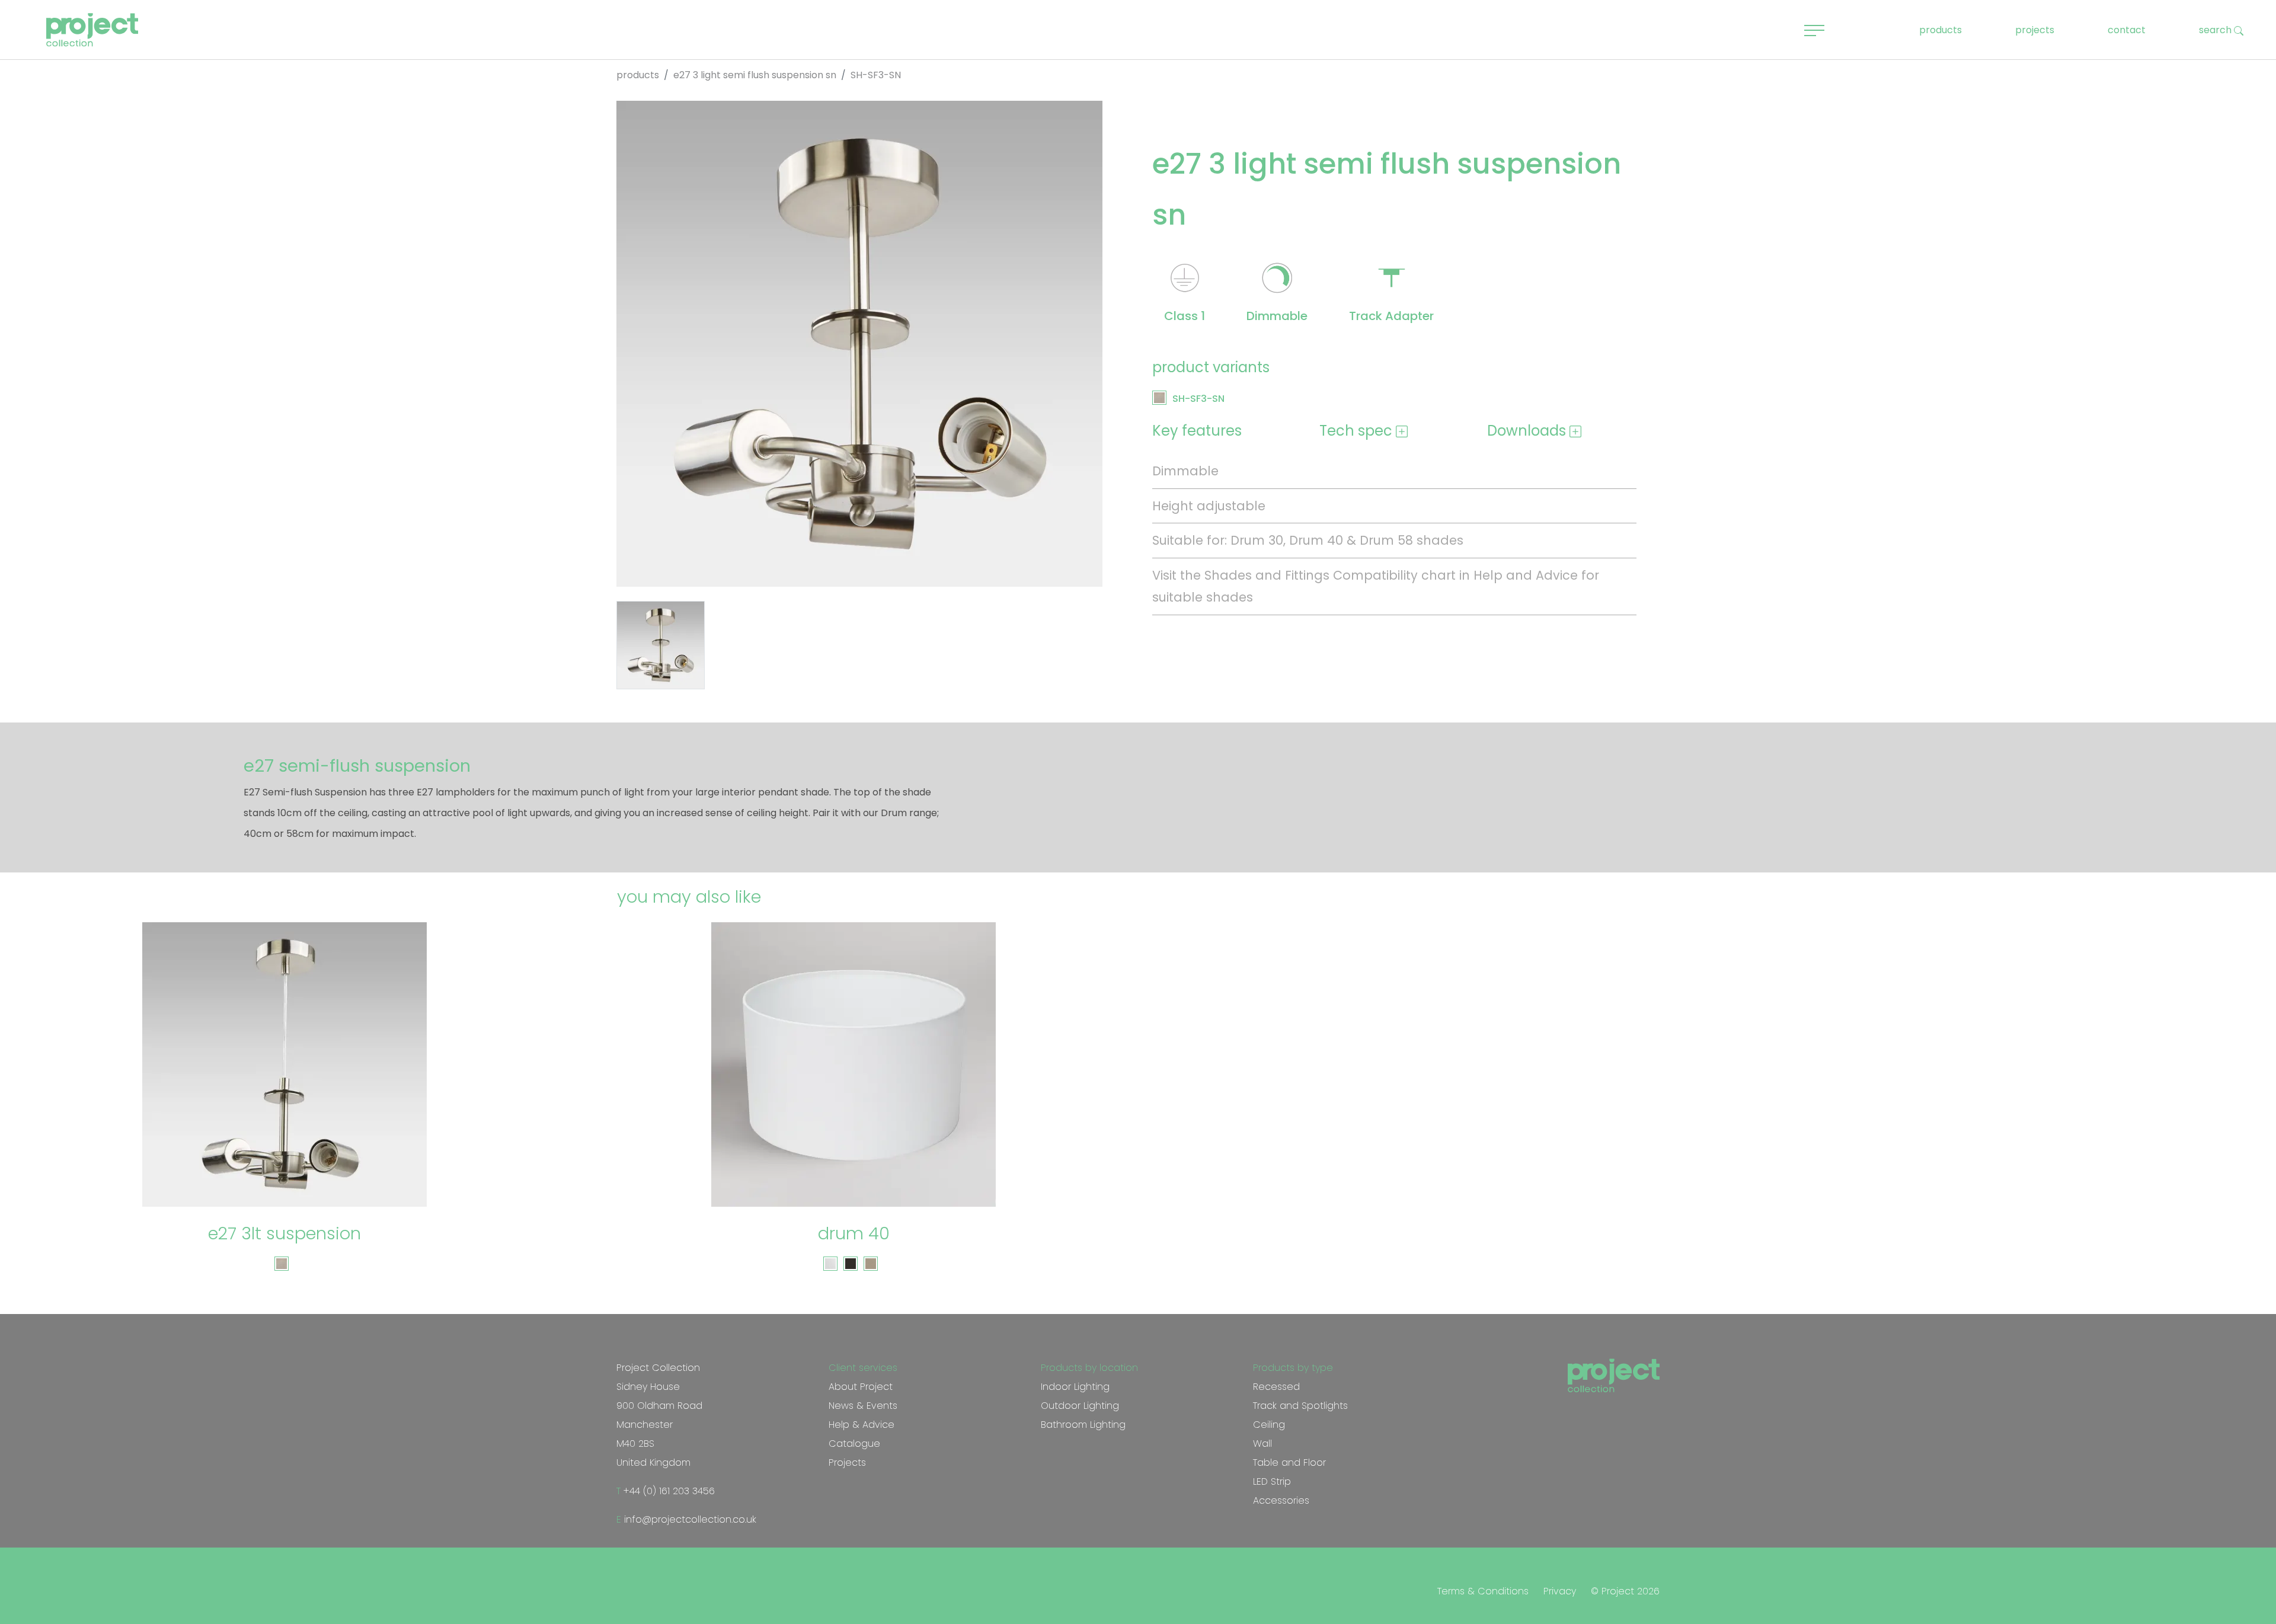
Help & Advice (862, 1425)
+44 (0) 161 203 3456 (668, 1491)
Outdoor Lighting (1080, 1406)
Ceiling (1269, 1425)
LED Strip (1272, 1481)
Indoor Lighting (1075, 1387)
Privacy (1560, 1591)
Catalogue (854, 1444)
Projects (847, 1462)
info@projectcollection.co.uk (689, 1519)
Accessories (1281, 1500)
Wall (1262, 1444)
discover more (290, 1174)
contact (2127, 30)
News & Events (863, 1406)
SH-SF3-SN (1198, 399)
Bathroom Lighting (1083, 1425)
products (1941, 30)
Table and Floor (1289, 1462)
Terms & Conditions (1483, 1591)
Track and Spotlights (1300, 1406)
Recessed (1276, 1387)
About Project (861, 1387)
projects (2035, 30)
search (2216, 30)
